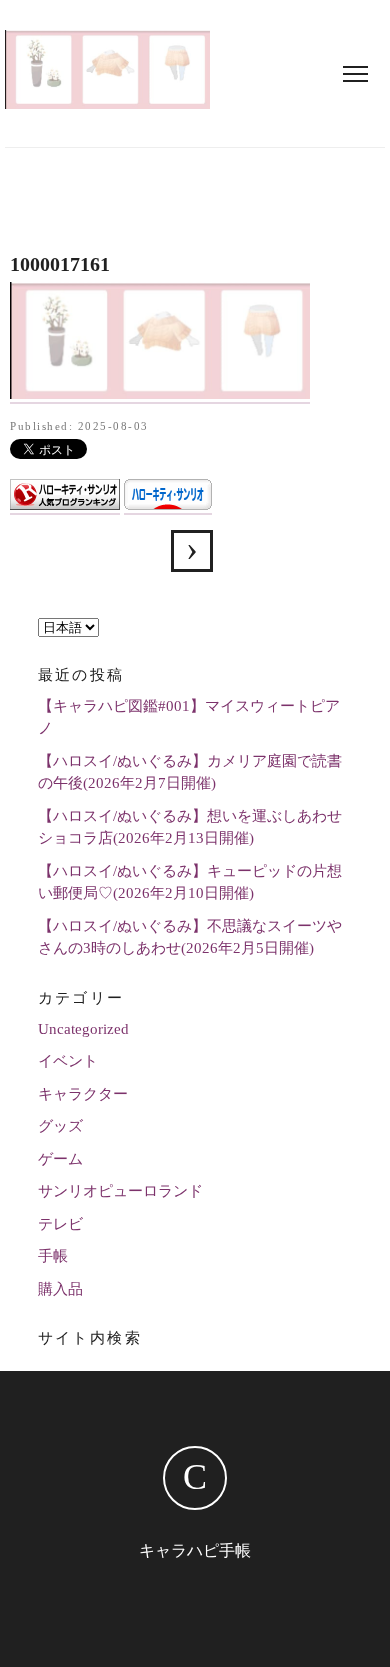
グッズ (60, 1126)
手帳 (53, 1256)
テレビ (60, 1224)
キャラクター (83, 1094)
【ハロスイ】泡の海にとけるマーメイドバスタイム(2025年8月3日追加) (192, 551)
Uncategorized (83, 1029)
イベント (68, 1061)
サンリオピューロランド (120, 1191)
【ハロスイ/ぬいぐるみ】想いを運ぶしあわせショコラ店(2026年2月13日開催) (190, 827)
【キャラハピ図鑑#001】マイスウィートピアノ (189, 717)
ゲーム (60, 1159)
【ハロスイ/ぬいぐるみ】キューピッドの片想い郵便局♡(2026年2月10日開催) (190, 882)
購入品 (60, 1289)
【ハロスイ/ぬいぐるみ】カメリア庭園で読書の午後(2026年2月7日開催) (190, 772)
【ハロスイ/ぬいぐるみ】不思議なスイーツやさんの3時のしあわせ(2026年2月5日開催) (190, 937)
